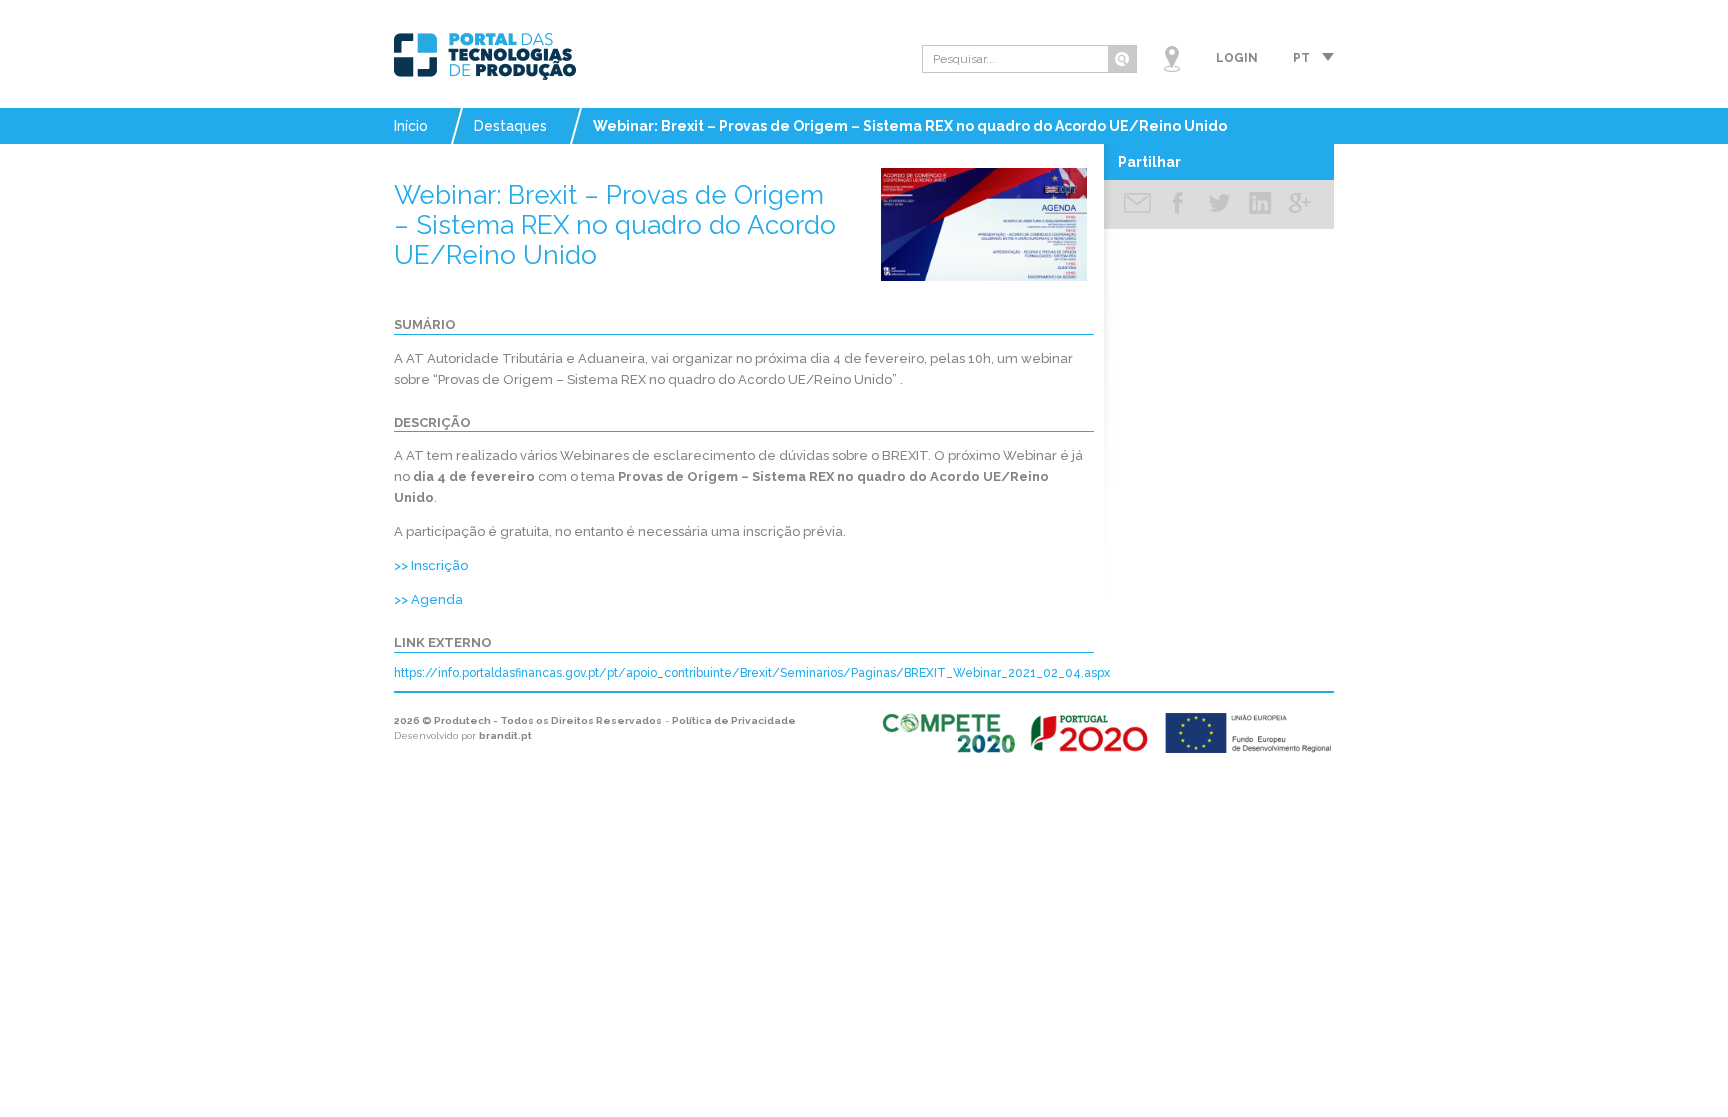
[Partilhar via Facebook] (1178, 204)
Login (1237, 58)
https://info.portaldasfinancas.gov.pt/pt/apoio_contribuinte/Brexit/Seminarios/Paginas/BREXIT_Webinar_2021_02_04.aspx (752, 673)
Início (411, 126)
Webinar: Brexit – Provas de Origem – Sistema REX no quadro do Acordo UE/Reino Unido (910, 126)
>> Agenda (428, 599)
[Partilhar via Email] (1138, 204)
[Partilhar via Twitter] (1219, 204)
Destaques (510, 126)
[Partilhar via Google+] (1300, 204)
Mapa (1172, 59)
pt (1301, 58)
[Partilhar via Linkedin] (1260, 204)
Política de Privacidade (734, 720)
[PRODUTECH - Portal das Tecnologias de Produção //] (485, 56)
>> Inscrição (431, 565)
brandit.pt (505, 735)
